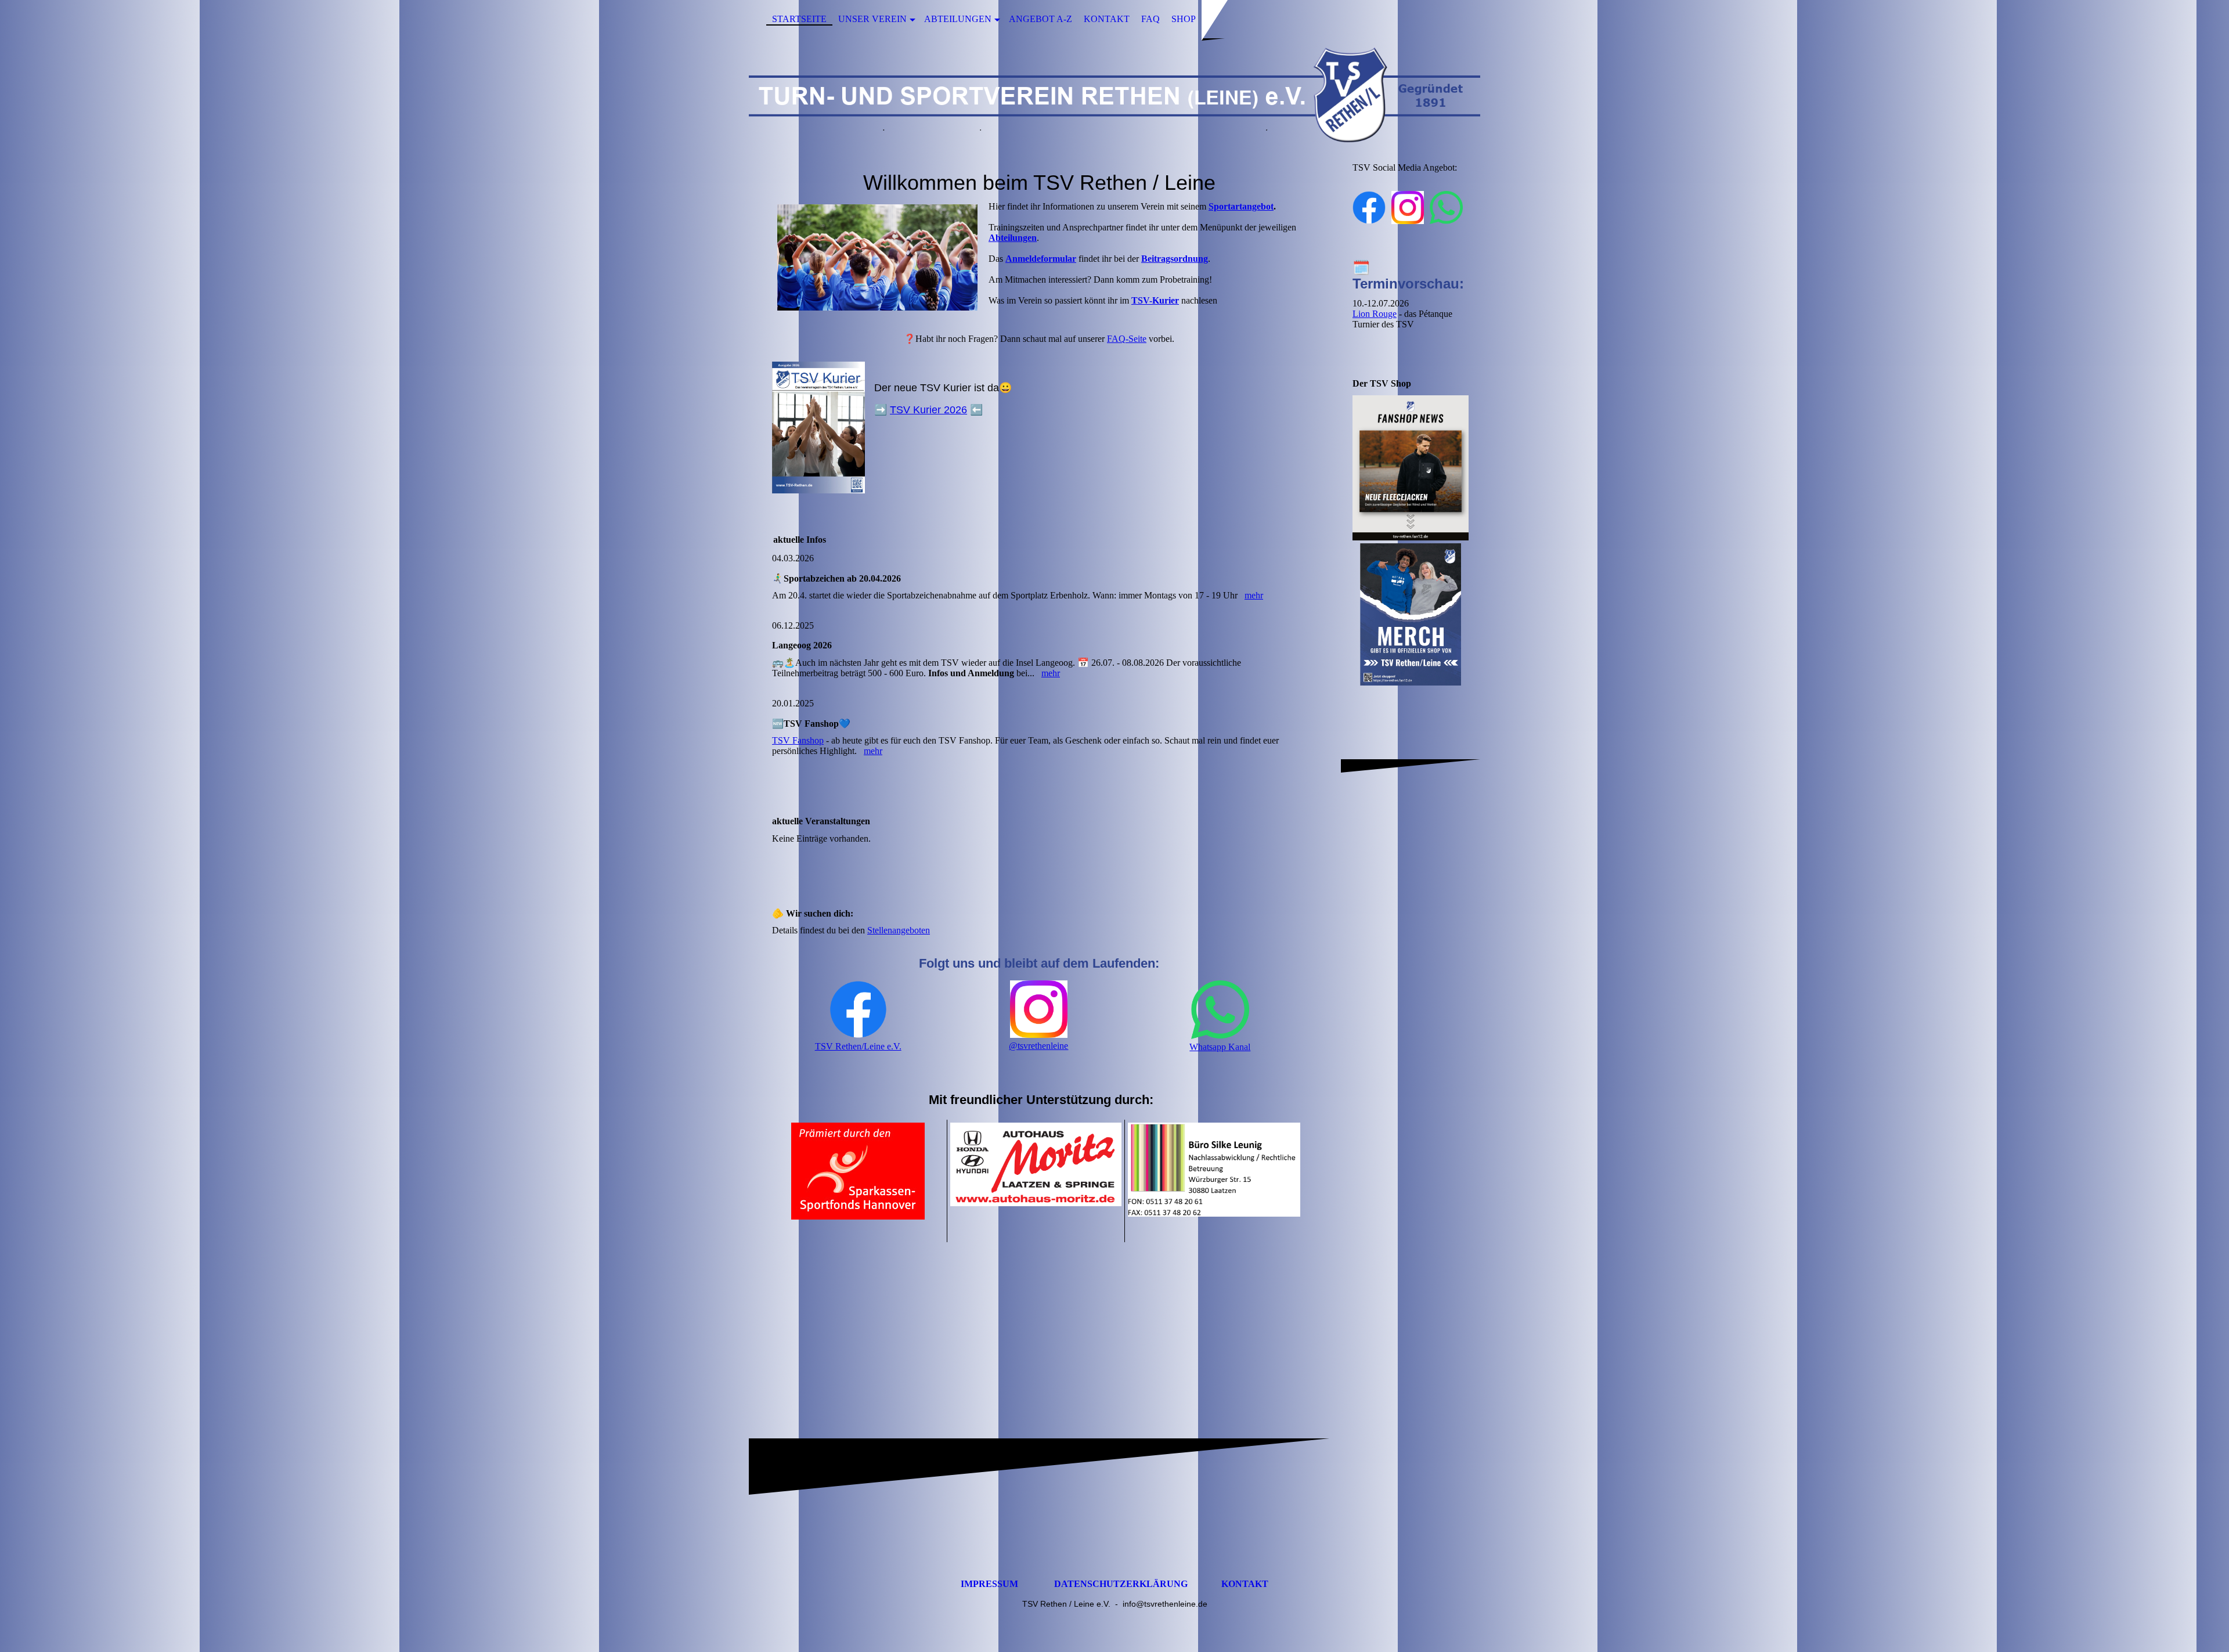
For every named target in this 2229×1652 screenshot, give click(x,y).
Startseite (799, 19)
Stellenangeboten (899, 930)
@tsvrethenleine (1038, 1046)
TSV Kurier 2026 (928, 410)
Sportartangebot (1241, 206)
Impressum (989, 1584)
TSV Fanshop (798, 740)
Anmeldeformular (1041, 259)
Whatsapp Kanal (1220, 1047)
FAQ (1150, 19)
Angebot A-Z (1040, 19)
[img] (1114, 95)
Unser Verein (872, 19)
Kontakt (1107, 19)
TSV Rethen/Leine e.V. (858, 1046)
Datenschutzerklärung (1121, 1584)
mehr (1254, 595)
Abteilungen (958, 19)
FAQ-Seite (1127, 339)
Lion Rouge (1375, 314)
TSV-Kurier (1155, 300)
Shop (1184, 19)
